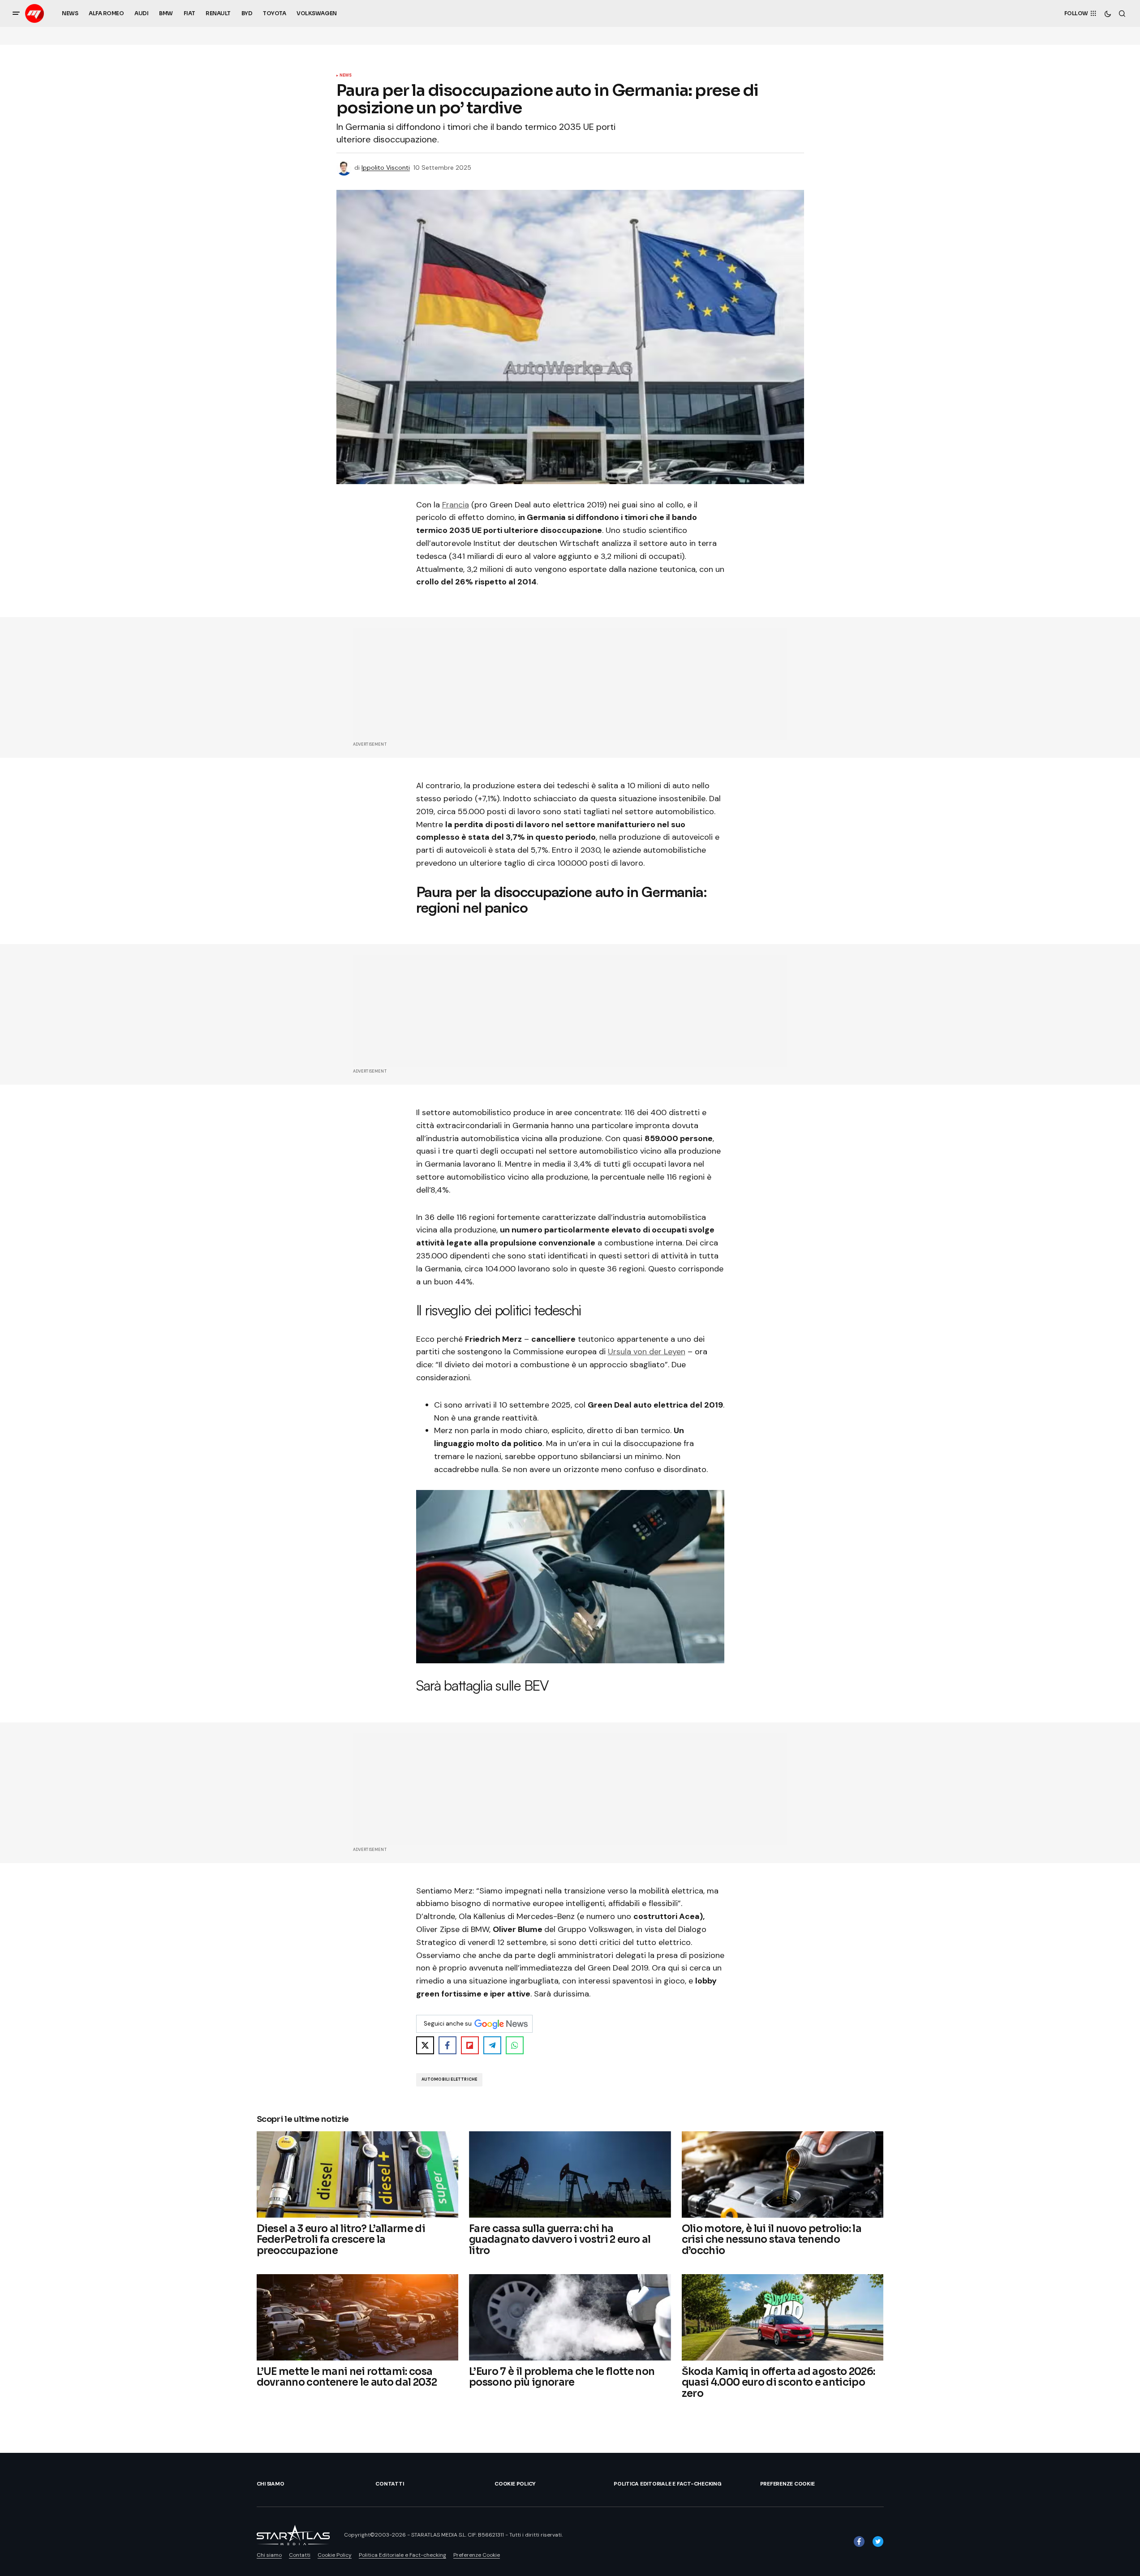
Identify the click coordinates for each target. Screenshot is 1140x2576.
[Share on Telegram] (492, 2045)
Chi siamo (271, 2484)
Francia (456, 505)
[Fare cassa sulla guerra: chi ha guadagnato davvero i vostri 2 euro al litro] (570, 2175)
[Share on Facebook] (447, 2045)
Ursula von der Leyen (647, 1352)
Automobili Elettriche (450, 2079)
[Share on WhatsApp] (515, 2045)
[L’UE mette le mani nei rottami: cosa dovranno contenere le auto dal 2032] (358, 2317)
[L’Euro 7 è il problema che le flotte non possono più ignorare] (570, 2317)
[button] (16, 13)
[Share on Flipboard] (470, 2045)
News (346, 76)
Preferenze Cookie (787, 2484)
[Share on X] (425, 2045)
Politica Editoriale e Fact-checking (668, 2484)
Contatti (389, 2484)
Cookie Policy (515, 2484)
